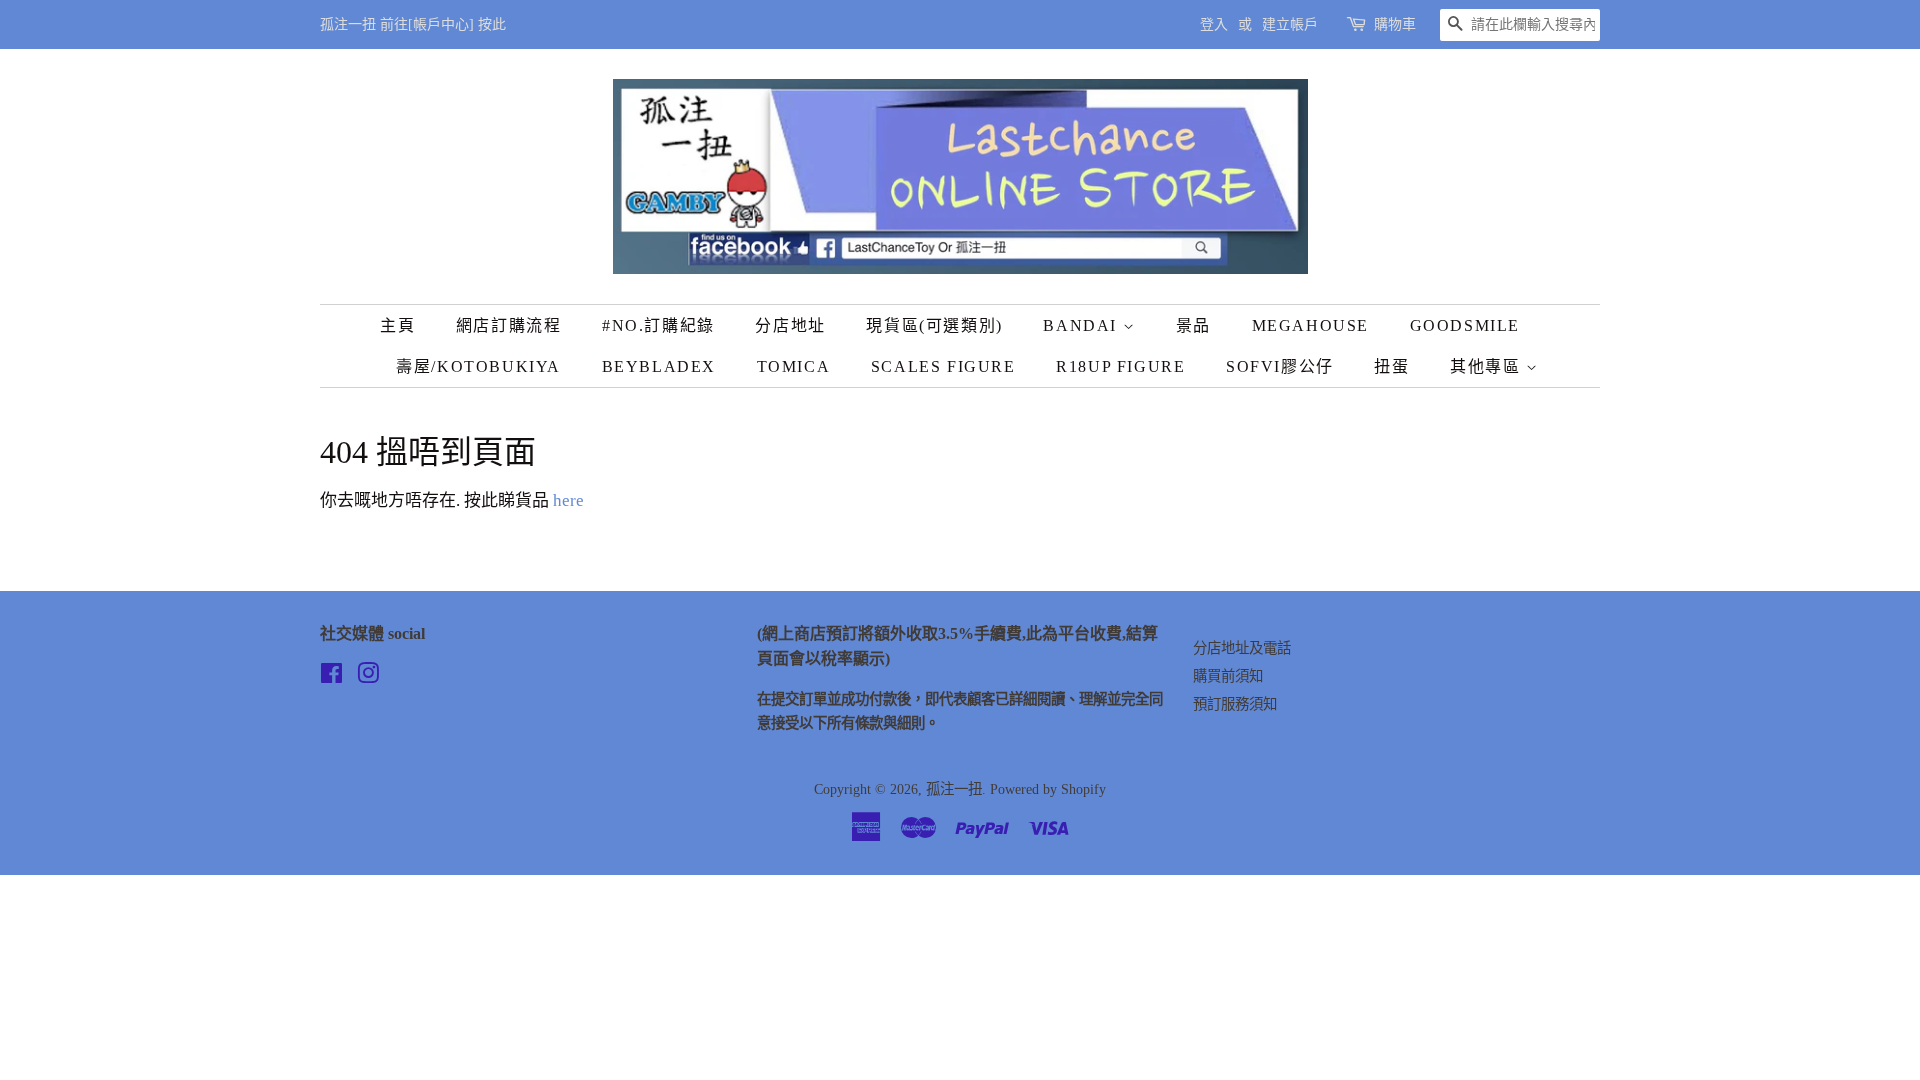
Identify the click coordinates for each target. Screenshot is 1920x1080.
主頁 (397, 325)
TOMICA (794, 366)
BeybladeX (659, 366)
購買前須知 (1228, 676)
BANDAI (1082, 325)
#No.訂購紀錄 (658, 325)
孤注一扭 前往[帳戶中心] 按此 (413, 24)
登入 (1214, 24)
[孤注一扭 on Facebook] (331, 677)
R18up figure (1120, 366)
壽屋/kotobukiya (478, 366)
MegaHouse (1310, 325)
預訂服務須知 (1235, 704)
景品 (1193, 325)
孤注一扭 (954, 789)
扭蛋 (1391, 366)
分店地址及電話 (1242, 648)
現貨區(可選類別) (934, 325)
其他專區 (1488, 366)
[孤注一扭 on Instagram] (368, 677)
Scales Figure (943, 366)
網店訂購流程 (509, 325)
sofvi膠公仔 (1280, 366)
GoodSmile (1465, 325)
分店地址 (790, 325)
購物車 (1395, 24)
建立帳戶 (1290, 24)
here (568, 500)
